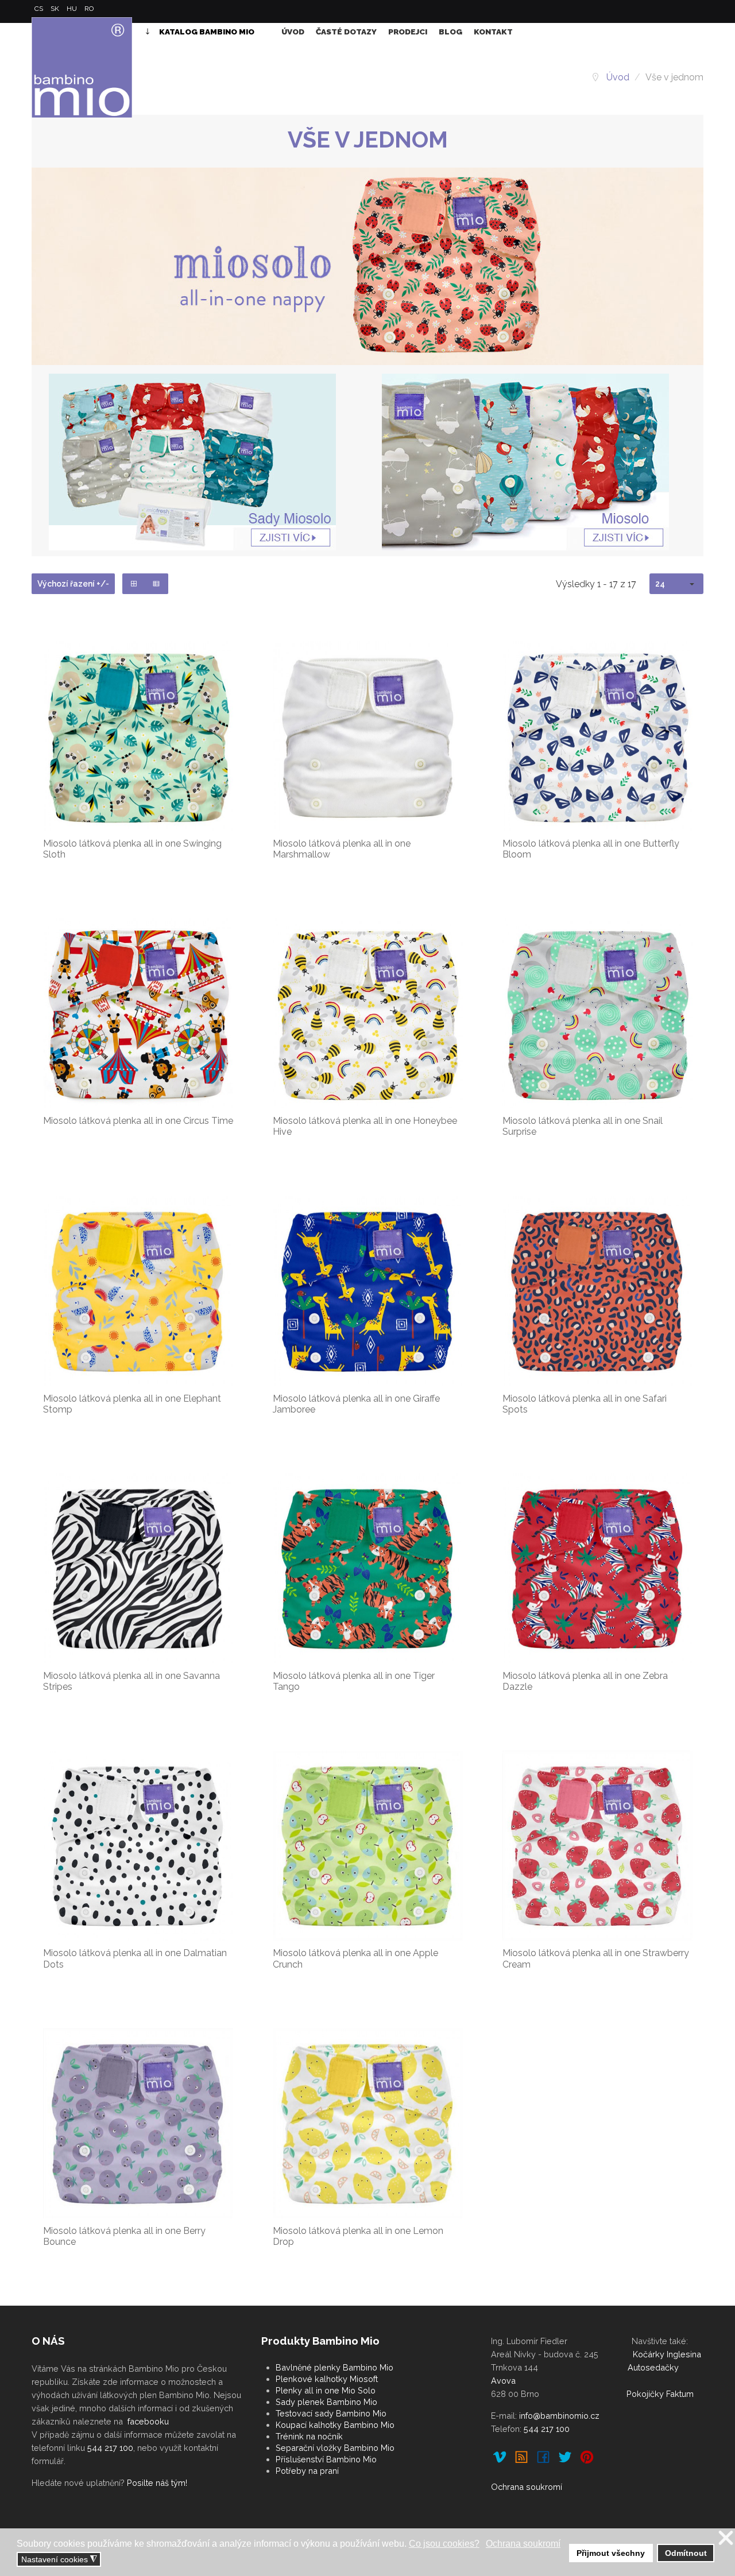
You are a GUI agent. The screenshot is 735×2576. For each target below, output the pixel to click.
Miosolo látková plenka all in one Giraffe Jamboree (356, 1404)
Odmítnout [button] (686, 2553)
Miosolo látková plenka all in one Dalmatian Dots (135, 1958)
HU (73, 9)
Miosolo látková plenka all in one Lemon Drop (358, 2236)
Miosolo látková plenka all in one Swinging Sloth (132, 849)
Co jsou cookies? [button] (444, 2544)
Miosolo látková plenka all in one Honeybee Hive (365, 1126)
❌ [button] (726, 2538)
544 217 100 (110, 2448)
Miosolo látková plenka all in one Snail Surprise (583, 1126)
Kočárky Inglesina (667, 2354)
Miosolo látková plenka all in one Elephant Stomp (132, 1404)
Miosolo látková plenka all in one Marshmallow (342, 849)
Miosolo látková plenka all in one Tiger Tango (354, 1681)
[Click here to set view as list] (156, 584)
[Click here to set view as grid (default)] (134, 584)
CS (40, 9)
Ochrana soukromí (527, 2487)
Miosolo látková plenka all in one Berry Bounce (124, 2236)
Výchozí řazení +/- (73, 584)
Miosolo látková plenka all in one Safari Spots (585, 1404)
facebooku (148, 2421)
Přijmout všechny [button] (611, 2553)
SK (56, 9)
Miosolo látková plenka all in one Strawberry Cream (596, 1958)
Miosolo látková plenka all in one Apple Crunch (355, 1958)
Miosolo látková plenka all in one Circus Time (138, 1121)
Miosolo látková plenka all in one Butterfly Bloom (591, 849)
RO (89, 9)
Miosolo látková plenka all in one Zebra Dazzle (585, 1681)
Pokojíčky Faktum (660, 2394)
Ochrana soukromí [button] (523, 2544)
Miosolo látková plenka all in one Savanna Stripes (131, 1681)
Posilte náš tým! (157, 2483)
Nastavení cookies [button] (59, 2560)
